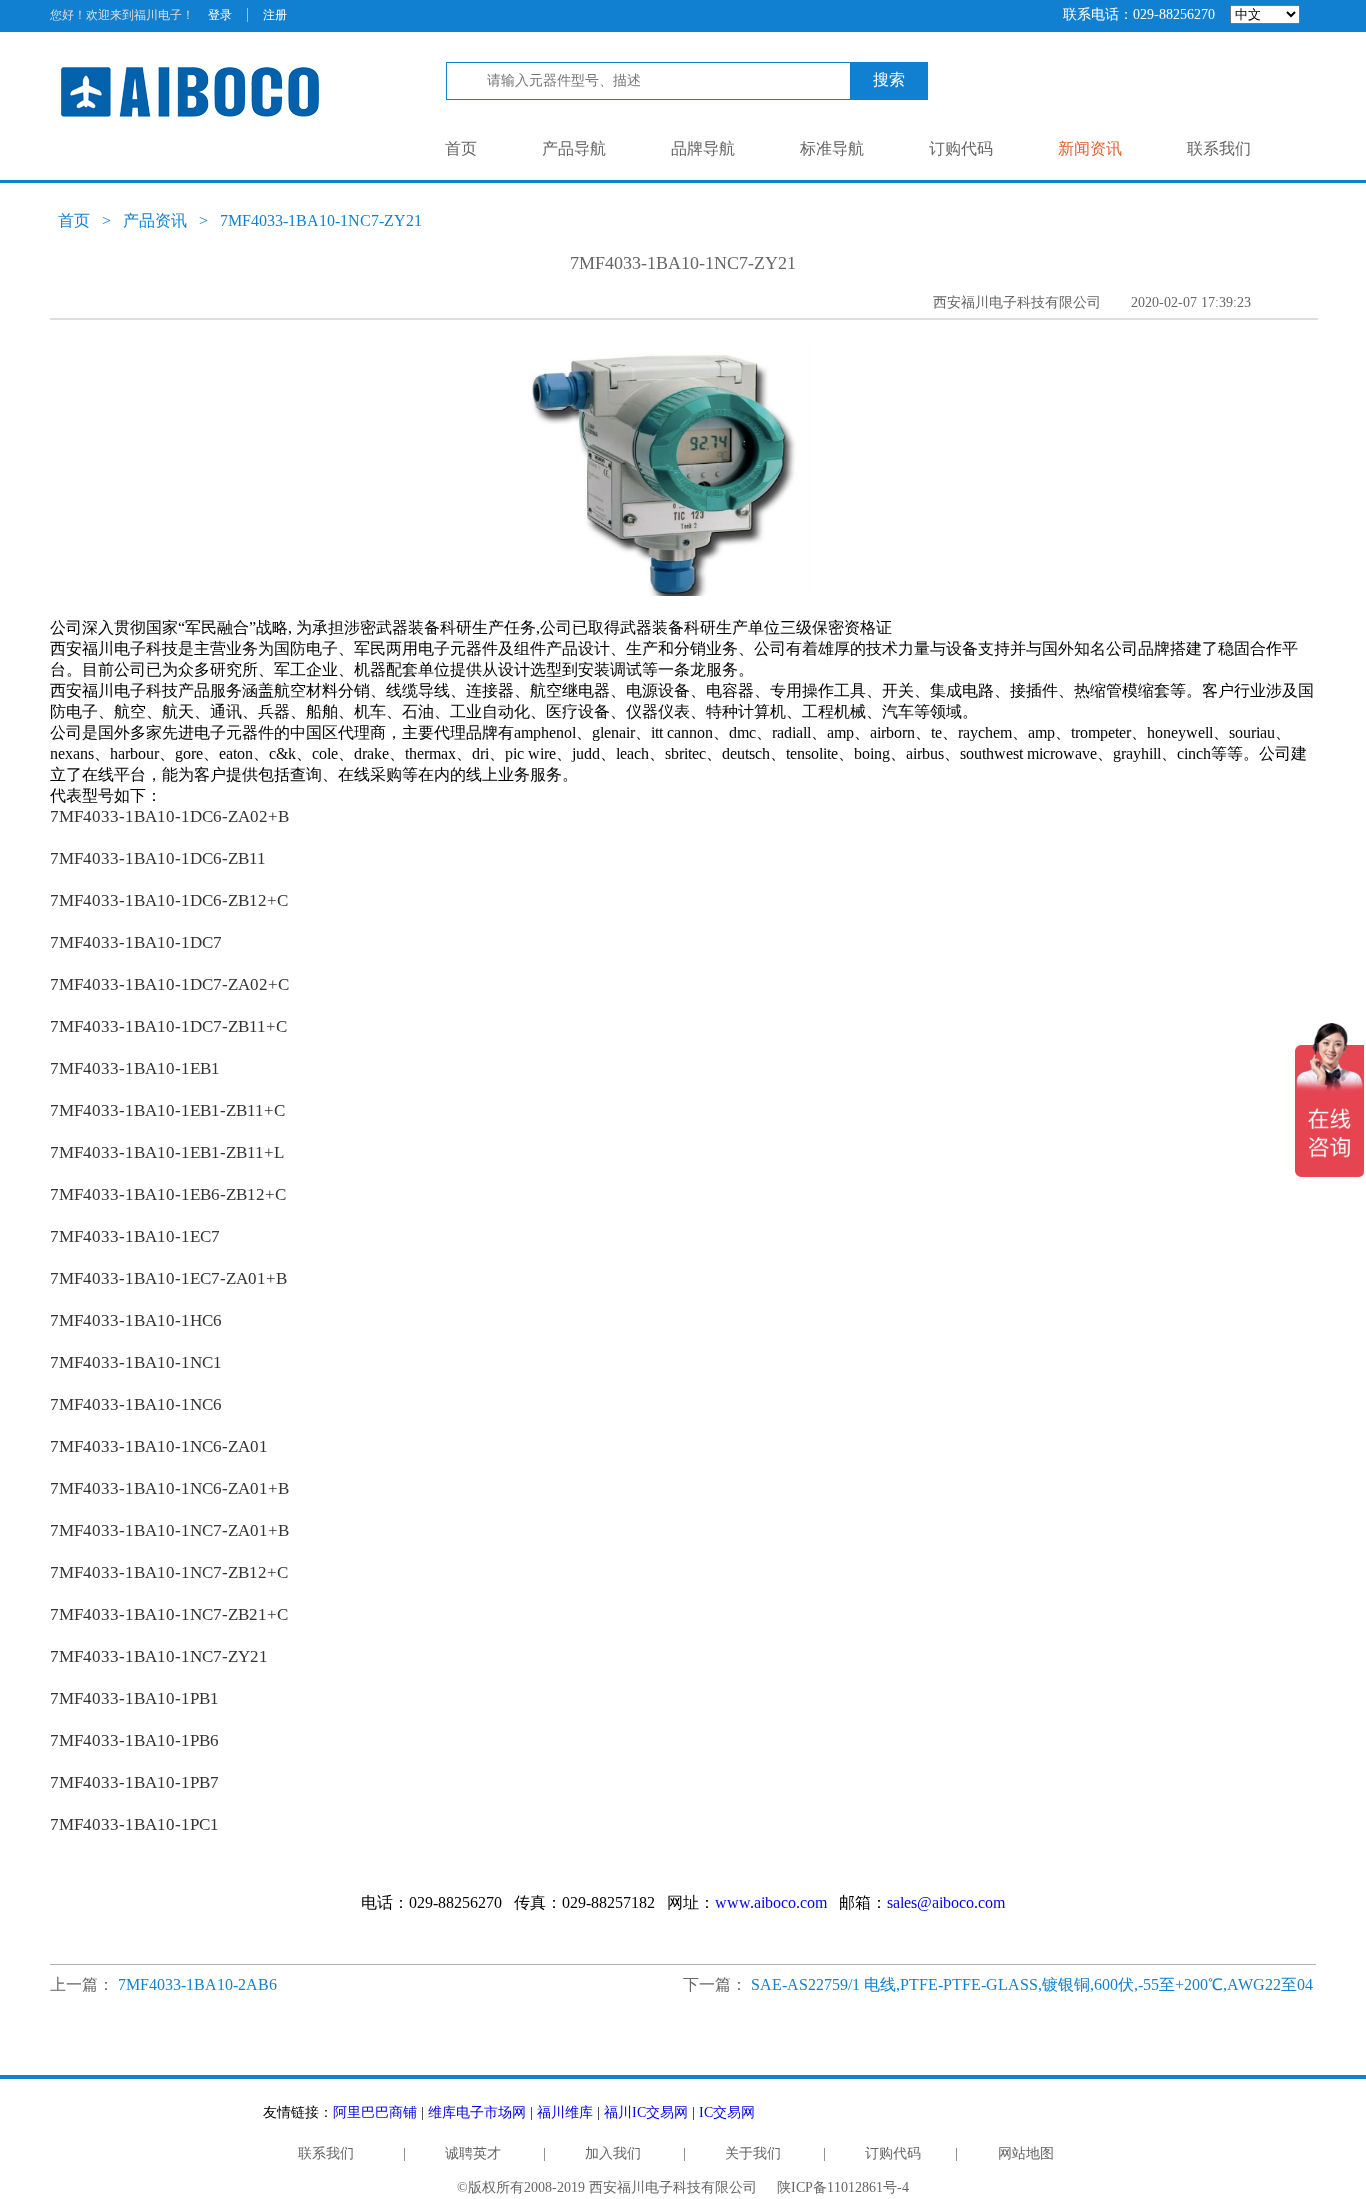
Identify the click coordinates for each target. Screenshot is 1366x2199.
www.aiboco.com (771, 1902)
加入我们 (613, 2153)
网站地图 (1026, 2153)
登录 (220, 15)
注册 (275, 15)
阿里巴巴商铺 (375, 2112)
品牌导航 (703, 148)
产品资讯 (155, 220)
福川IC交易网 (646, 2112)
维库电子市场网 (477, 2112)
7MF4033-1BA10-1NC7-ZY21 (321, 220)
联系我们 (1219, 148)
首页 (461, 148)
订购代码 (961, 148)
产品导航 (574, 148)
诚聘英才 (473, 2153)
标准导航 (832, 148)
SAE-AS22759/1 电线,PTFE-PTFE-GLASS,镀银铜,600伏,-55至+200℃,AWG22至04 (1032, 1984)
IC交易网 (727, 2112)
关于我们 (753, 2153)
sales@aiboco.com (946, 1902)
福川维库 (565, 2112)
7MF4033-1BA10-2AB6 (197, 1984)
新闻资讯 (1090, 148)
